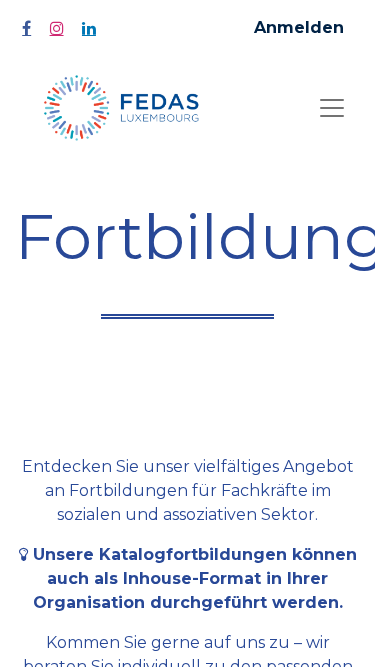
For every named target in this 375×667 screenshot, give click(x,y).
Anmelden (299, 27)
